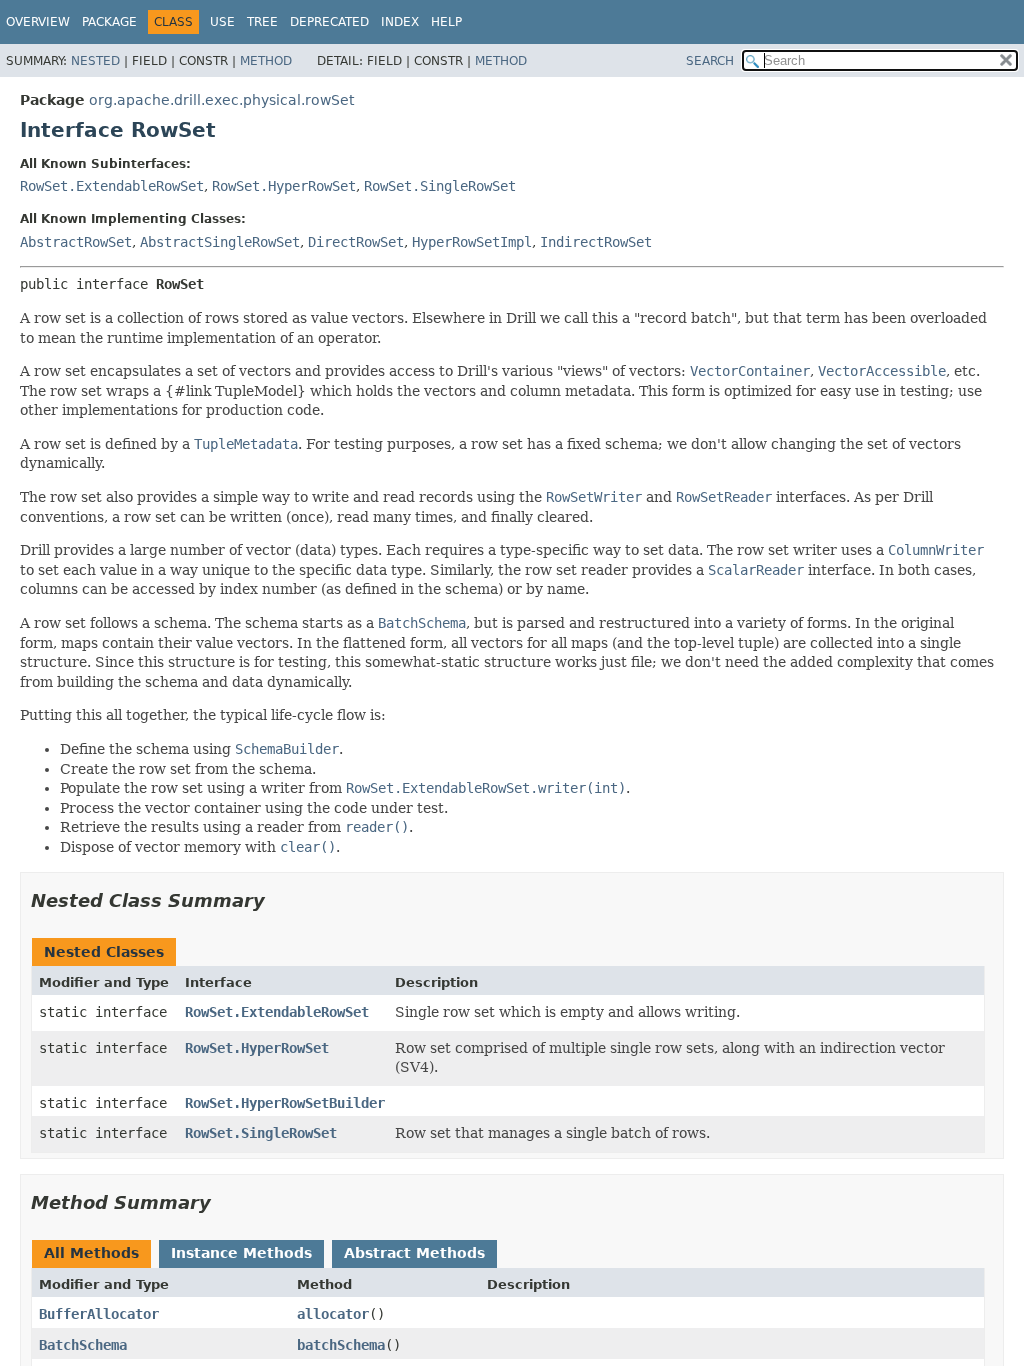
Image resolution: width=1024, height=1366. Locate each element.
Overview (38, 22)
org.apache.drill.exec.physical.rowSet (221, 100)
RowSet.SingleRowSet (440, 186)
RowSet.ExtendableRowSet (112, 186)
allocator (333, 1314)
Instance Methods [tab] (241, 1253)
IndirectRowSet (596, 242)
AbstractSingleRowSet (220, 242)
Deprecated (329, 22)
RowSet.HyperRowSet (284, 186)
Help (446, 22)
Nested (95, 61)
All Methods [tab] (91, 1253)
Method (266, 61)
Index (400, 22)
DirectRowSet (356, 242)
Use (222, 22)
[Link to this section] (279, 900)
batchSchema (341, 1345)
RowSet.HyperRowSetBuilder (285, 1103)
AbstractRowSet (76, 242)
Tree (262, 22)
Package (109, 22)
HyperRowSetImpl (472, 242)
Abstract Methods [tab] (414, 1253)
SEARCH (710, 61)
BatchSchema (83, 1345)
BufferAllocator (99, 1314)
